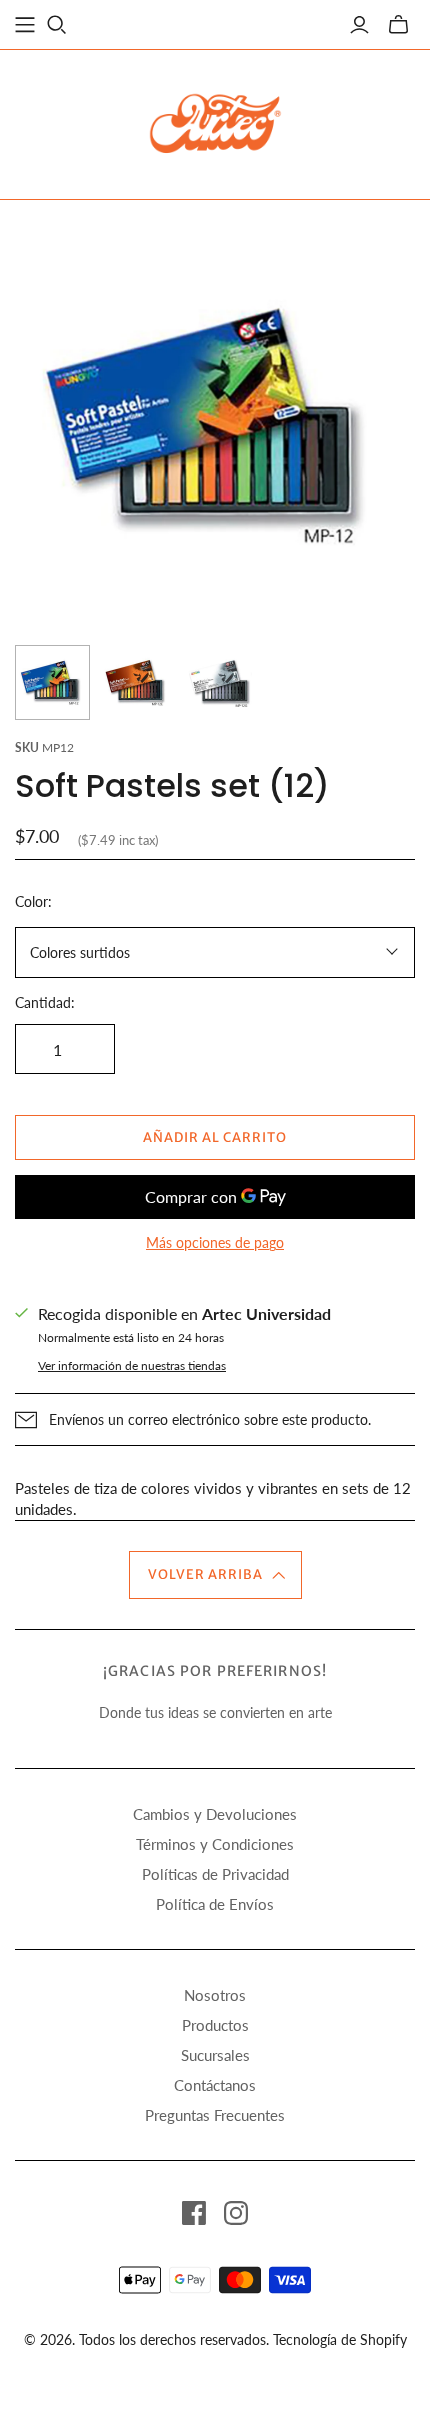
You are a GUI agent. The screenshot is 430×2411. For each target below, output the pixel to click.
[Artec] (215, 121)
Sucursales (215, 2055)
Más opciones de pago (215, 1242)
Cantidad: (45, 1002)
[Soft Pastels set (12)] (52, 682)
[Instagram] (236, 2213)
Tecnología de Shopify (340, 2339)
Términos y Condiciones (215, 1844)
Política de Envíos (215, 1904)
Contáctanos (215, 2085)
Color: (33, 901)
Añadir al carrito (215, 1137)
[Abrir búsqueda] (57, 25)
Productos (215, 2025)
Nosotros (215, 1995)
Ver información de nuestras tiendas (132, 1365)
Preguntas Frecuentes (215, 2115)
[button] (215, 1575)
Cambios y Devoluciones (215, 1814)
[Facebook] (194, 2213)
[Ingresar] (359, 25)
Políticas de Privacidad (215, 1874)
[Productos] (25, 25)
